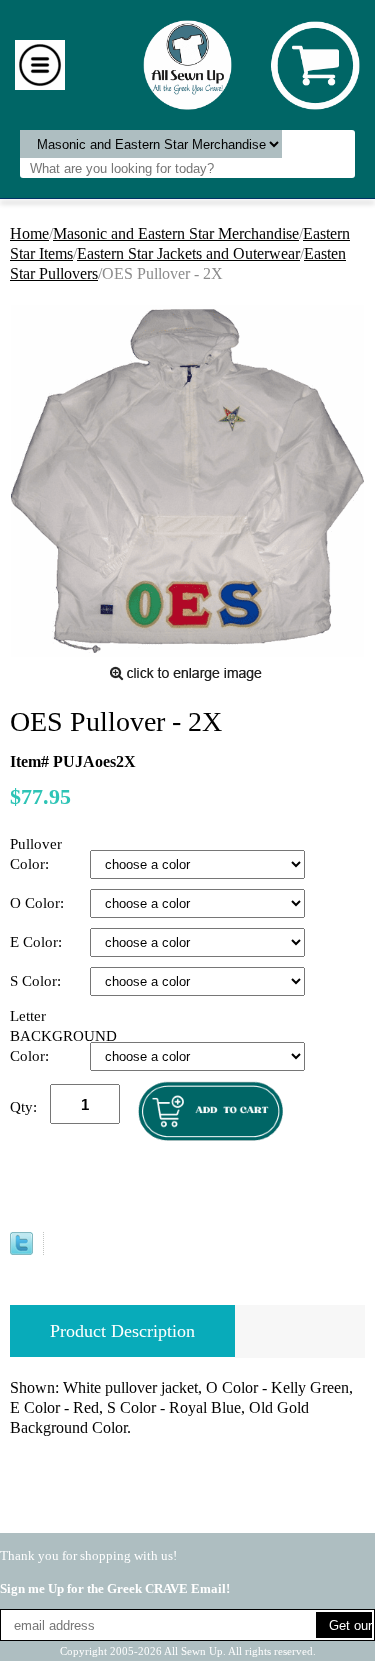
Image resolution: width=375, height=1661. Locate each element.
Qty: (23, 1107)
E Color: (38, 942)
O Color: (39, 903)
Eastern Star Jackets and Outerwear (188, 253)
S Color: (37, 981)
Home (29, 233)
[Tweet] (21, 1249)
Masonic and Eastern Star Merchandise (176, 233)
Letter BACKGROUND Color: (50, 1036)
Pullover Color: (36, 854)
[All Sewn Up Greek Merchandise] (187, 63)
